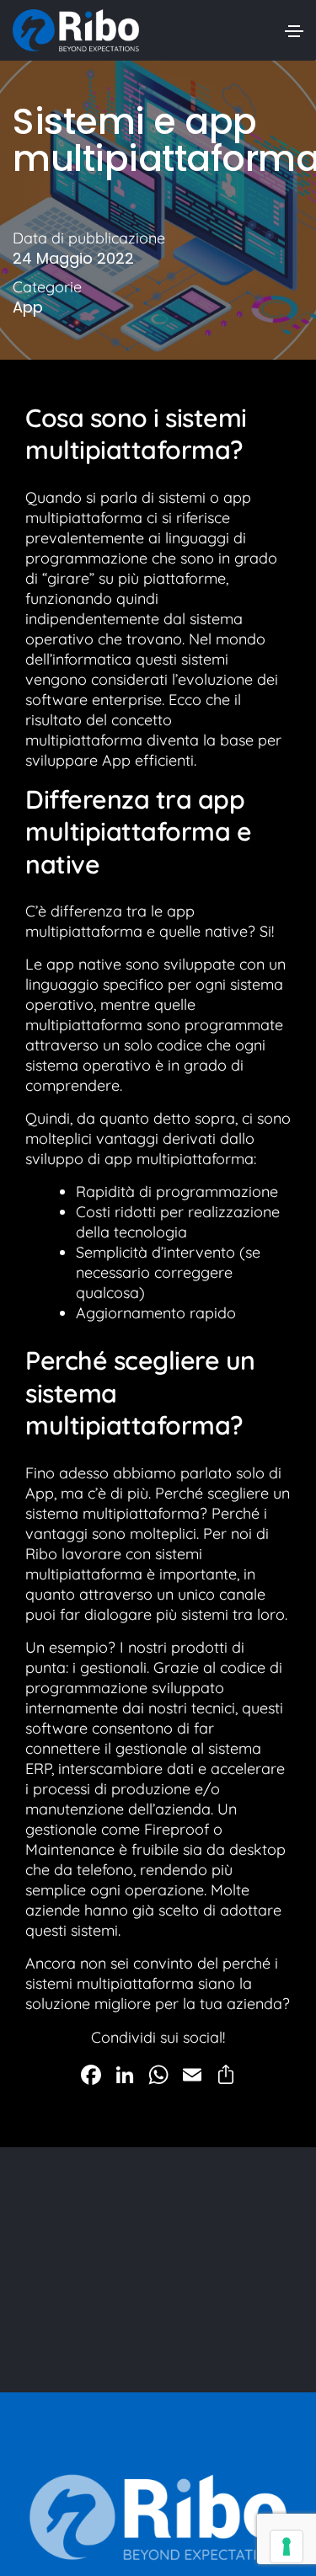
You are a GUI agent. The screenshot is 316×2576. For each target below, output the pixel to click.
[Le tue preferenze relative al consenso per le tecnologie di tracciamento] (287, 2547)
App (28, 307)
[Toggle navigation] (294, 31)
